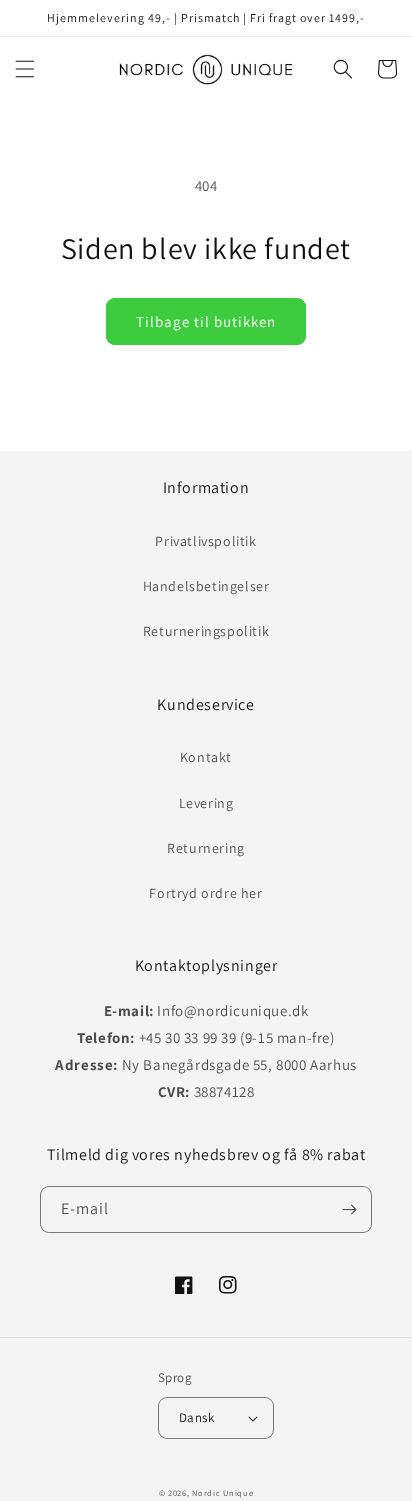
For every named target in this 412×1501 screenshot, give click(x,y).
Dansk (196, 1417)
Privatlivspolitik (205, 541)
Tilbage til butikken (206, 321)
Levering (206, 803)
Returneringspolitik (206, 631)
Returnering (206, 848)
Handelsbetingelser (206, 586)
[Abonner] (349, 1209)
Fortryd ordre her (205, 893)
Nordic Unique (222, 1492)
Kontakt (206, 757)
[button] (25, 69)
